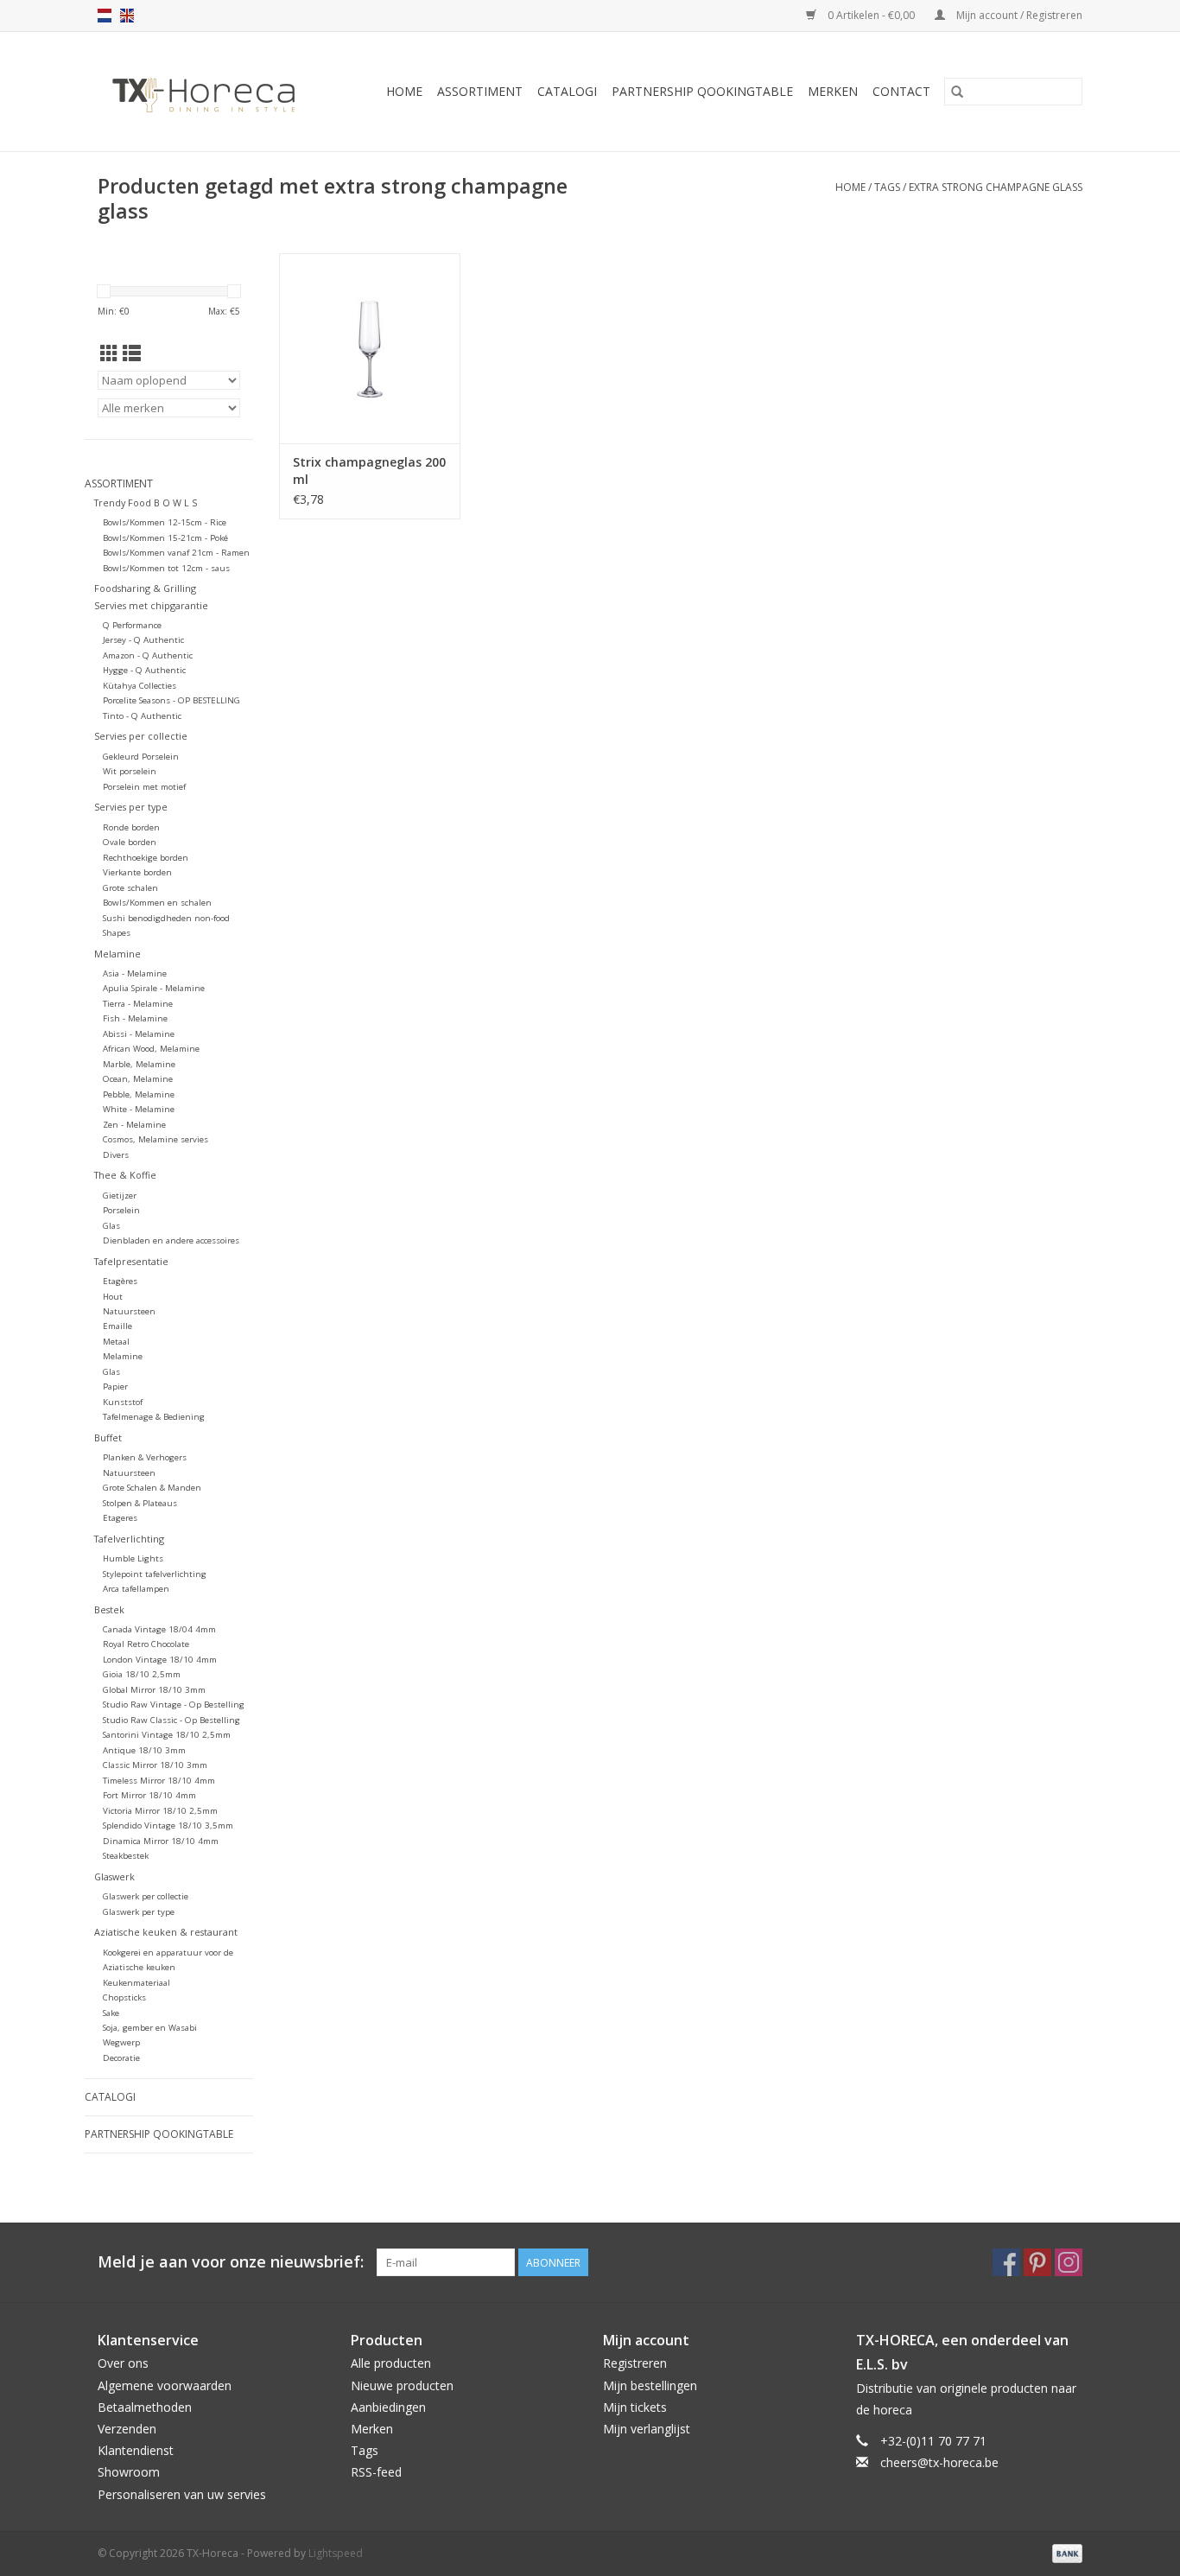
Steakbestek (126, 1856)
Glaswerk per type (139, 1912)
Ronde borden (131, 827)
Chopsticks (124, 1997)
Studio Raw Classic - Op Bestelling (171, 1720)
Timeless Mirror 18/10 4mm (159, 1781)
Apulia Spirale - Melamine (154, 988)
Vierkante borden (137, 872)
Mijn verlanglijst (647, 2429)
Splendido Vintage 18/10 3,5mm (168, 1825)
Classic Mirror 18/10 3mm (155, 1765)
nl (105, 16)
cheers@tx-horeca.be (939, 2462)
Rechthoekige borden (146, 858)
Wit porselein (130, 771)
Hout (113, 1297)
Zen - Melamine (134, 1125)
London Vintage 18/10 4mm (160, 1660)
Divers (116, 1155)
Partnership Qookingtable (702, 91)
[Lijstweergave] (132, 353)
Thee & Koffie (125, 1175)
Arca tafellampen (136, 1589)
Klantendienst (136, 2450)
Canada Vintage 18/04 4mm (159, 1629)
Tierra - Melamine (138, 1004)
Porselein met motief (144, 787)
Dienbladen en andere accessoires (171, 1240)
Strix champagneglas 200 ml (369, 471)
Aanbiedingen (388, 2407)
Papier (115, 1387)
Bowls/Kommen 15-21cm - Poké (165, 538)
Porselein (121, 1210)
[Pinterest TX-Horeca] (1037, 2262)
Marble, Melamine (139, 1064)
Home (404, 91)
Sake (111, 2013)
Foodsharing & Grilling (145, 588)
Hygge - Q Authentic (144, 670)
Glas (111, 1226)
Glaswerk (114, 1876)
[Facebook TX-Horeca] (1006, 2262)
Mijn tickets (635, 2407)
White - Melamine (139, 1109)
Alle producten (391, 2363)
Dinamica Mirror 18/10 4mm (161, 1841)
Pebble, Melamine (139, 1094)
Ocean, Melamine (138, 1079)
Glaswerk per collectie (146, 1896)
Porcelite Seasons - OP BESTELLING (171, 700)
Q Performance (132, 625)
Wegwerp (121, 2042)
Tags (887, 187)
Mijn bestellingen (650, 2385)
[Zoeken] (957, 92)
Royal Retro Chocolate (146, 1644)
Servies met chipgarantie (151, 605)
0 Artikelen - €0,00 (871, 15)
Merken (833, 91)
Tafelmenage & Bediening (154, 1417)
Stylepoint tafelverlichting (155, 1574)
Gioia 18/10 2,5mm (142, 1674)
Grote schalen (130, 888)
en (127, 16)
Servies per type (131, 807)
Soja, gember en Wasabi (150, 2028)
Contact (901, 91)
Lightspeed (336, 2553)
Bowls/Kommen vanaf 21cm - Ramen (176, 553)
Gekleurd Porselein (141, 757)
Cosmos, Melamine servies (155, 1139)
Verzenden (127, 2429)
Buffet (108, 1437)
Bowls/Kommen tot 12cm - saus (166, 568)
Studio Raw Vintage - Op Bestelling (174, 1705)
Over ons (123, 2363)
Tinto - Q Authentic (142, 716)
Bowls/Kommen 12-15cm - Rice (165, 522)
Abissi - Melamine (139, 1034)
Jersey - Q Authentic (143, 640)
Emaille (117, 1326)
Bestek (109, 1609)
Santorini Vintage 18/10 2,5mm (167, 1735)
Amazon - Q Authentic (148, 655)
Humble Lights (133, 1558)
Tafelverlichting (129, 1539)
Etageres (120, 1518)
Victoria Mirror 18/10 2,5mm (160, 1811)
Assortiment (480, 91)
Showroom (129, 2472)
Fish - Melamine (135, 1018)
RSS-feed (376, 2472)
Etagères (120, 1281)
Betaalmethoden (145, 2407)
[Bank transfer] (1064, 2552)
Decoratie (121, 2058)
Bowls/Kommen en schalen (157, 903)
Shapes (117, 933)
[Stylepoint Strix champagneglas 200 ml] (370, 348)
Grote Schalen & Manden (152, 1488)
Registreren (635, 2363)
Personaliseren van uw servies (182, 2494)
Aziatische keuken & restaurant (166, 1932)
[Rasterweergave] (109, 353)
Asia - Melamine (135, 973)
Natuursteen (129, 1311)
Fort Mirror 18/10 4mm (149, 1795)
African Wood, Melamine (151, 1049)
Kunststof (123, 1402)
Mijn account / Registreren (1018, 15)
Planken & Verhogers (145, 1457)
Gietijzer (120, 1196)
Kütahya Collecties (140, 686)
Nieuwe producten (402, 2385)
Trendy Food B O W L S (146, 502)
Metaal (116, 1342)
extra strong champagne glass (996, 187)
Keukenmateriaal (136, 1983)
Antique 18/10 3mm (144, 1750)
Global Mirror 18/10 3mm (154, 1690)
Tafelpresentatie (131, 1261)
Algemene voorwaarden (165, 2385)
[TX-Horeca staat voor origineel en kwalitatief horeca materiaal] (212, 92)
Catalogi (567, 91)
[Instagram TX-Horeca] (1069, 2262)
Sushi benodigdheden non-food (166, 918)
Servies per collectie (141, 736)
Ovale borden (130, 842)
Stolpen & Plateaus (140, 1503)
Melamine (117, 954)
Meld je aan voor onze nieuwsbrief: (231, 2262)
